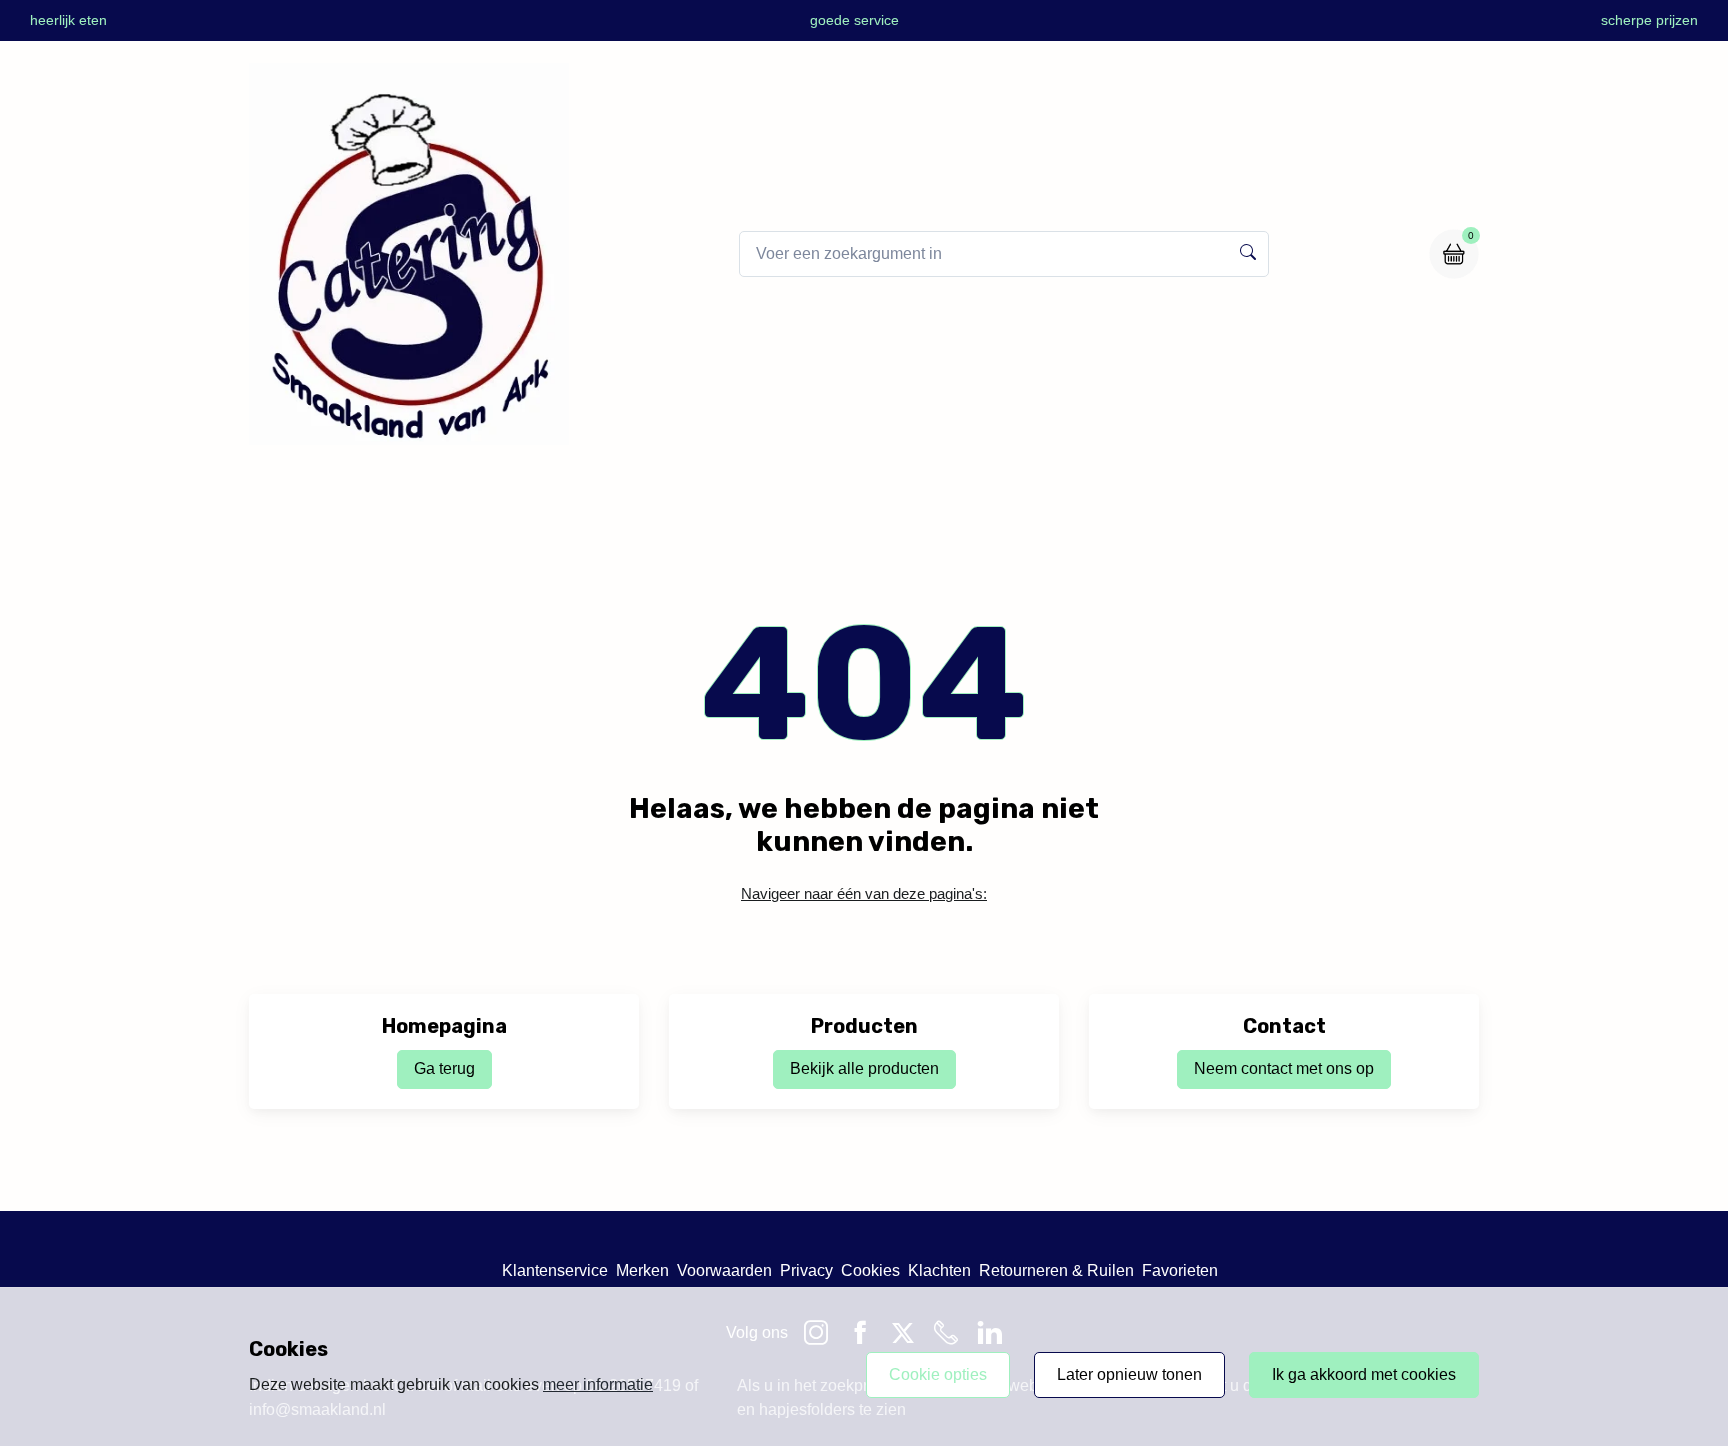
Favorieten (1180, 1270)
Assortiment (747, 488)
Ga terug (444, 1068)
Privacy (806, 1270)
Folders (852, 488)
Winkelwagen (963, 488)
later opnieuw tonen (1129, 1374)
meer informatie (598, 1384)
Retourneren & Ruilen (1056, 1270)
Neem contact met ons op (1284, 1068)
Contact (1075, 488)
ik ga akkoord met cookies (1364, 1374)
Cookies (870, 1270)
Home (647, 488)
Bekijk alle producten (864, 1068)
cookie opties (938, 1374)
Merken (642, 1270)
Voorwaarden (724, 1270)
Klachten (939, 1270)
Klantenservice (555, 1270)
